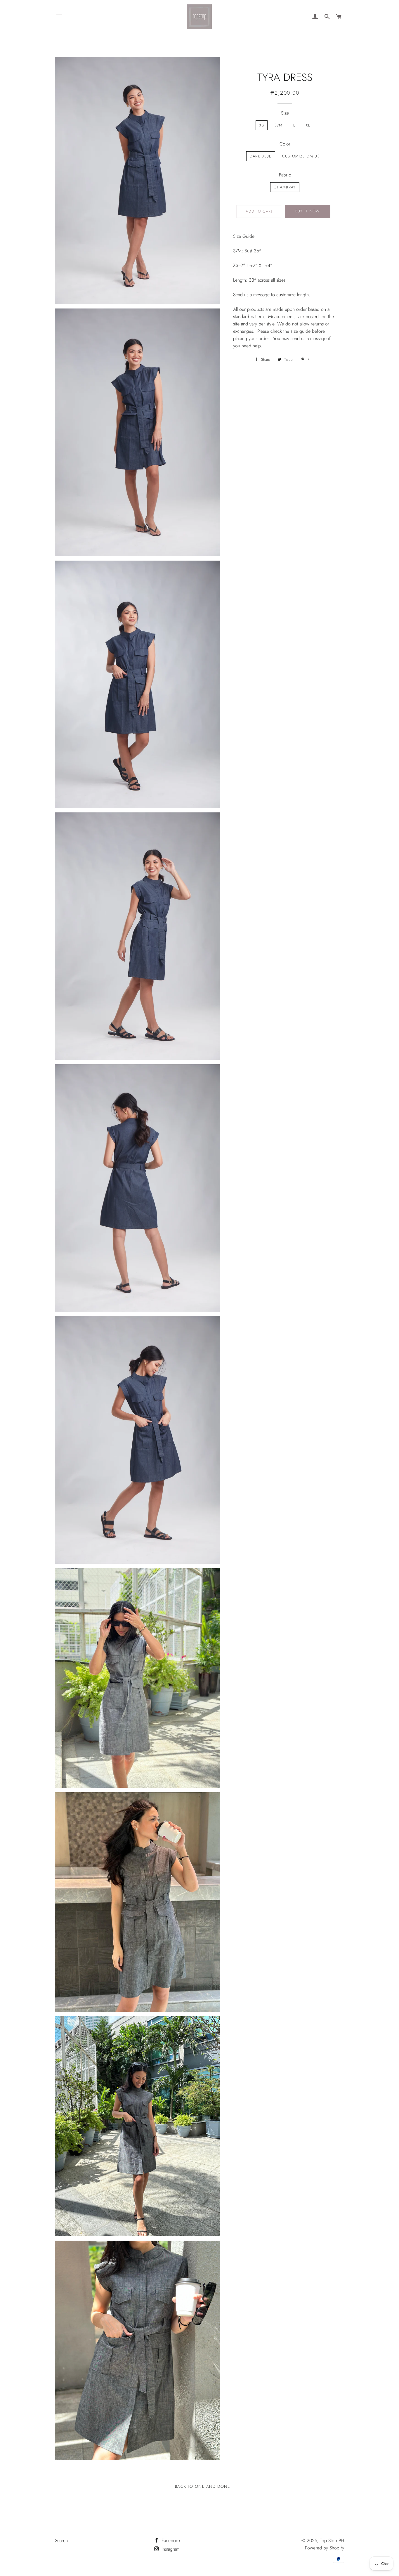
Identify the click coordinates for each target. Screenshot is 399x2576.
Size (285, 113)
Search (61, 2541)
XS (262, 125)
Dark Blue (261, 156)
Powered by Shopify (325, 2548)
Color (285, 144)
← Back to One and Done (199, 2486)
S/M (279, 125)
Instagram (170, 2549)
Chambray (285, 187)
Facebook (170, 2541)
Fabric (285, 175)
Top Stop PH (332, 2541)
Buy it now (308, 211)
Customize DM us (301, 156)
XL (308, 125)
